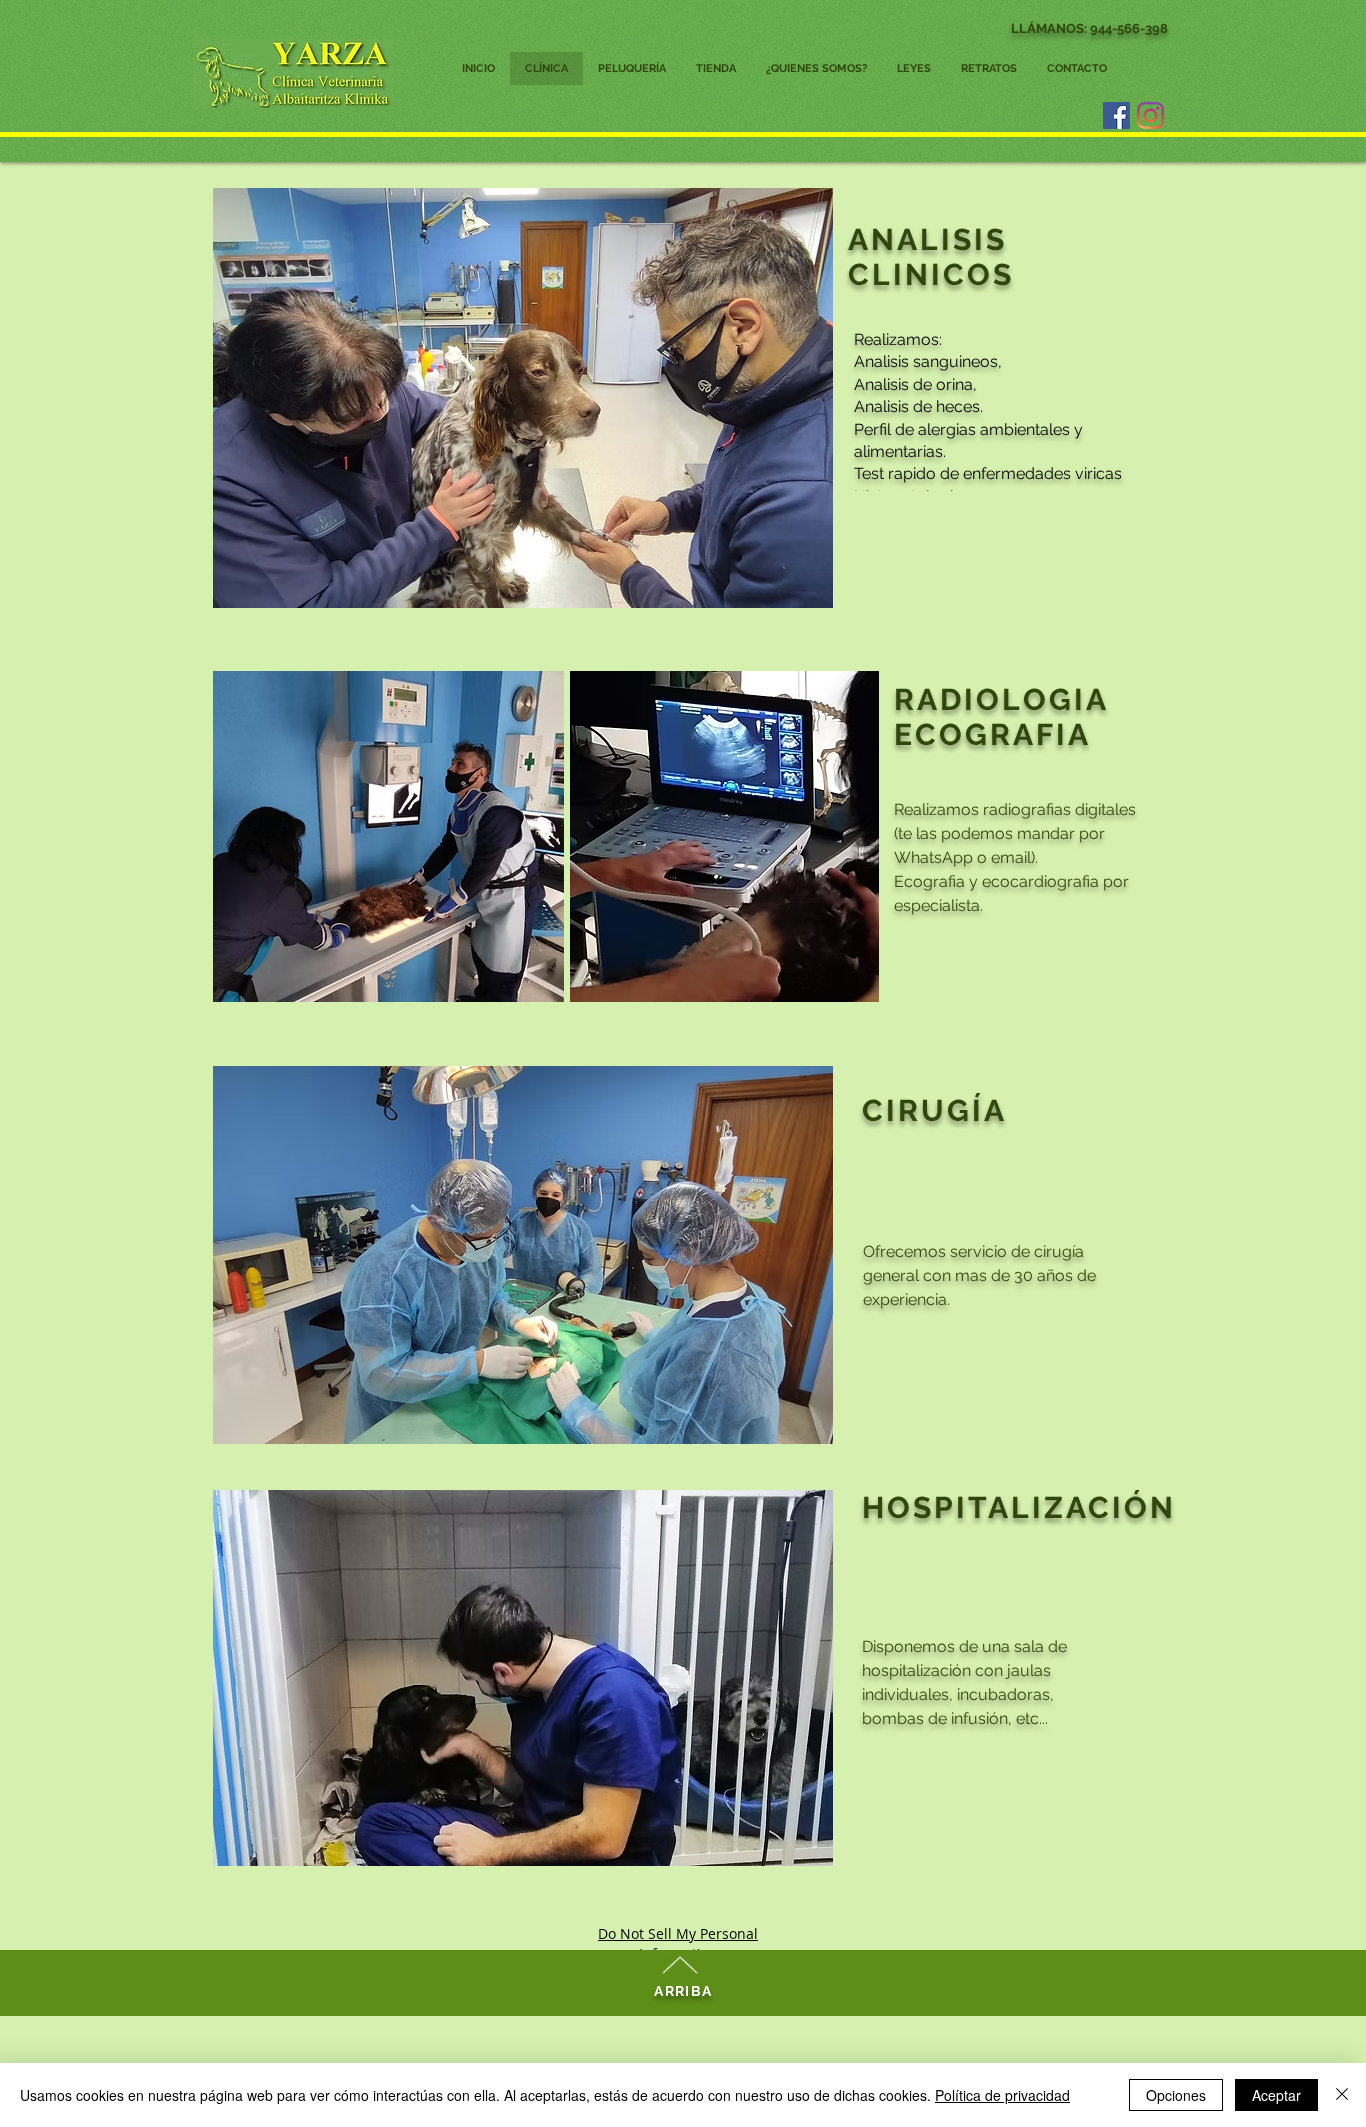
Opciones (1176, 2095)
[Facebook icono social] (1116, 115)
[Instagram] (1150, 115)
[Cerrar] (1342, 2095)
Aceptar (1276, 2095)
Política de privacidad (1002, 2095)
